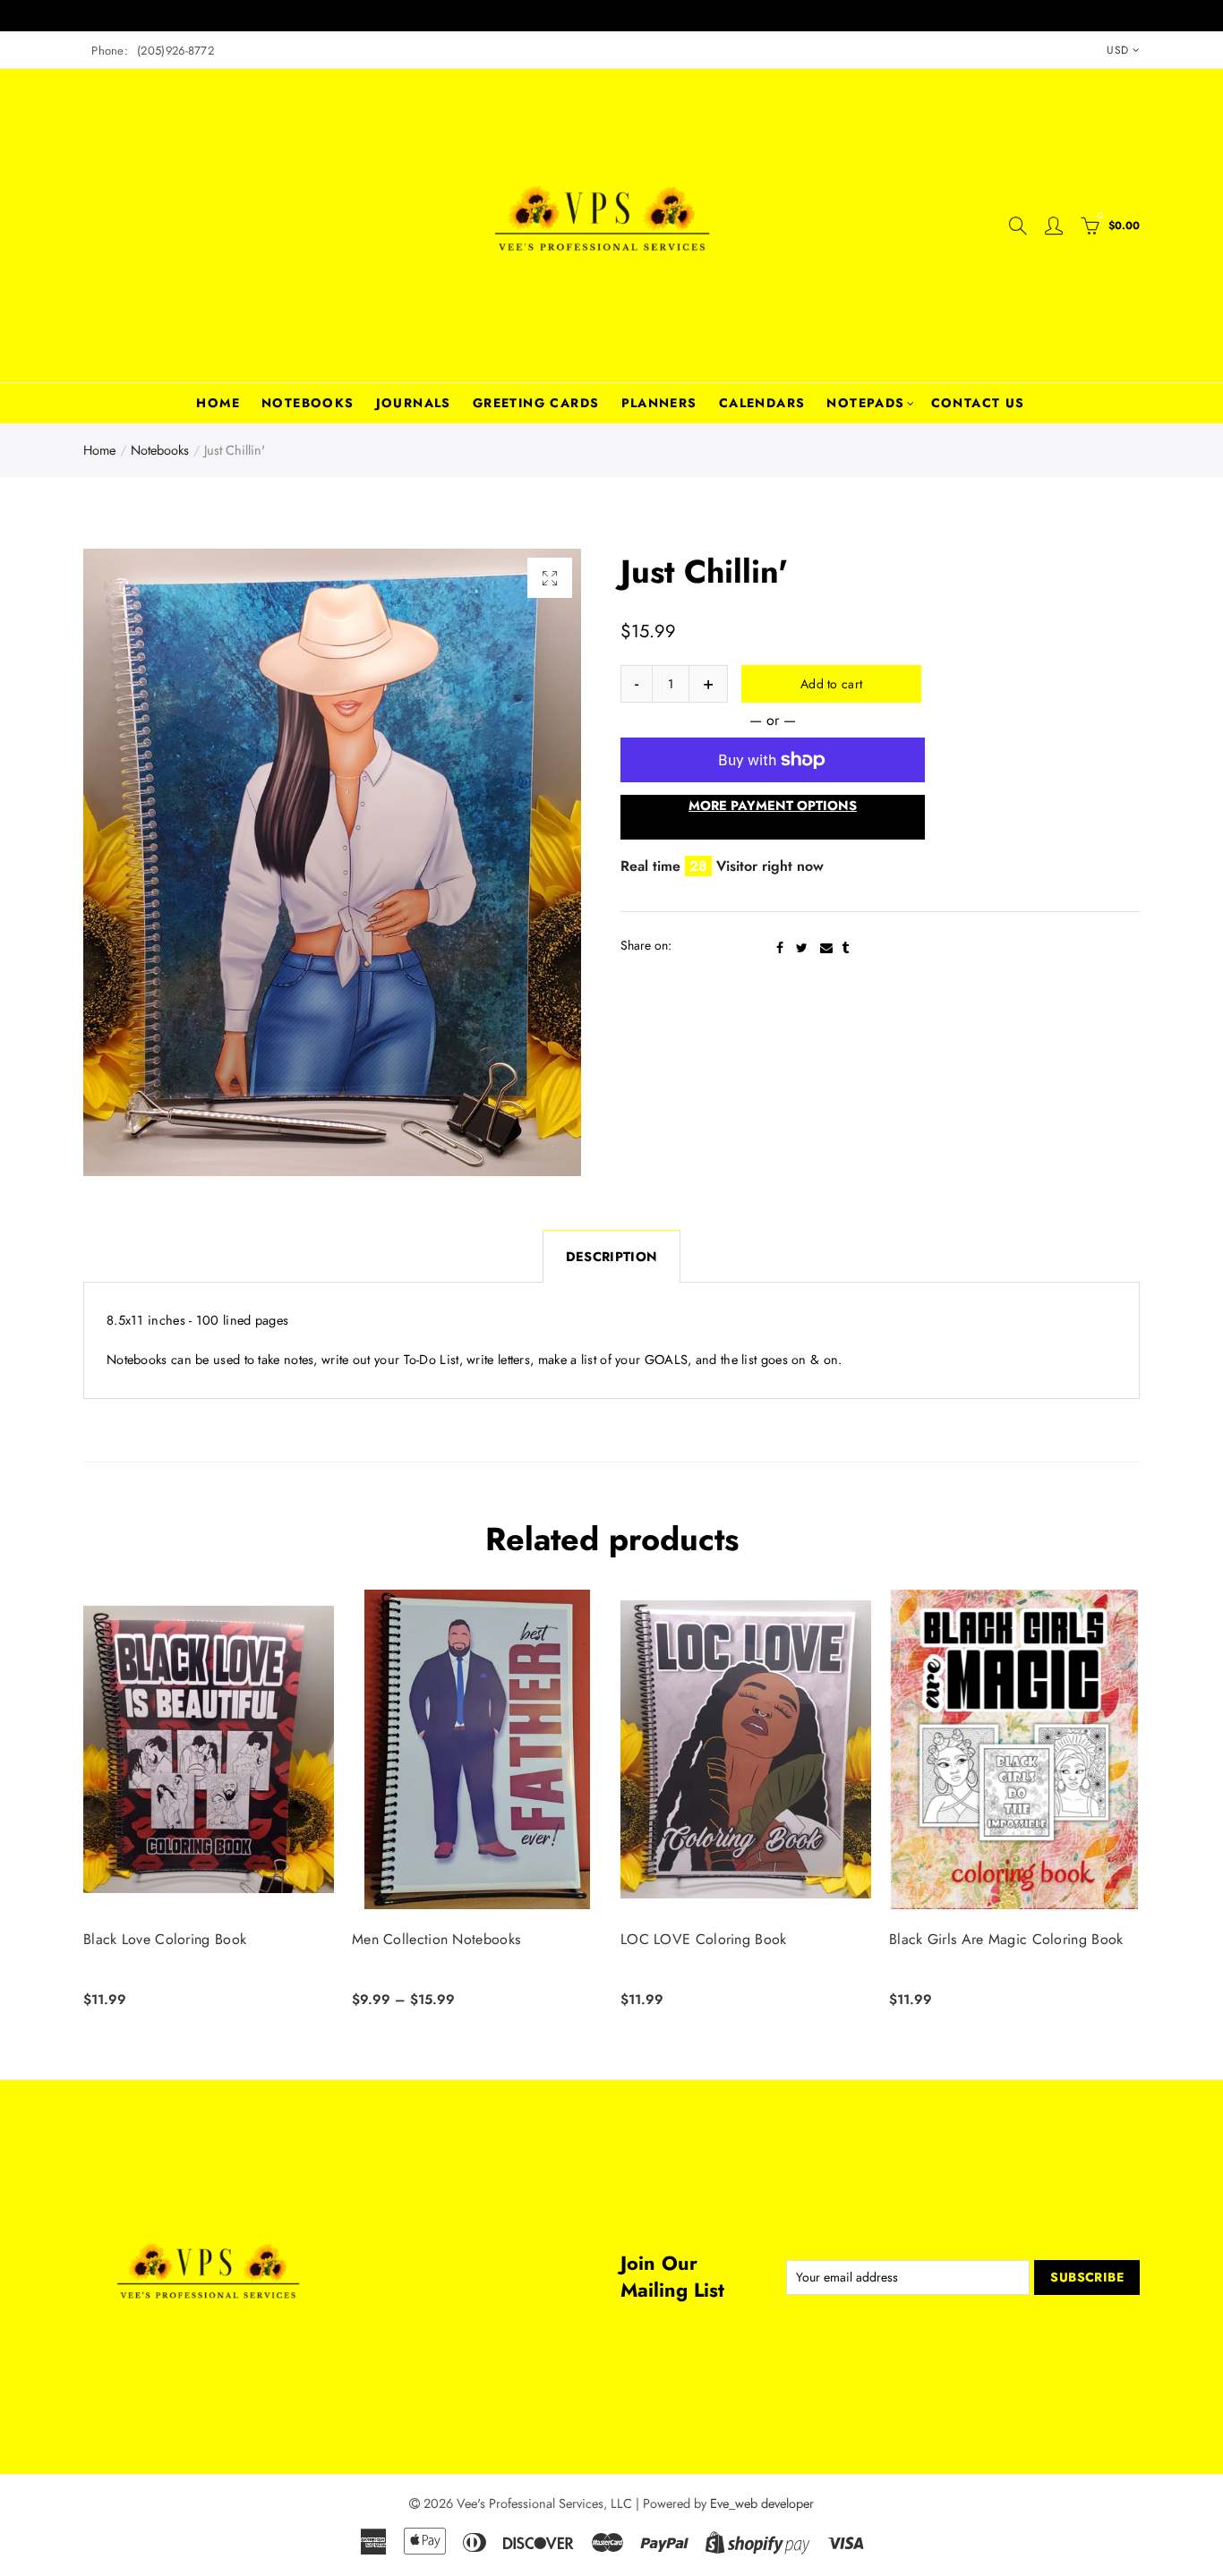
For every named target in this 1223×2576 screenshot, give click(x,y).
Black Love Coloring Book (165, 1940)
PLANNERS (659, 403)
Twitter (802, 948)
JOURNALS (414, 403)
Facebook (780, 948)
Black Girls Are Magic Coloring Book (1006, 1940)
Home (218, 403)
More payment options (773, 805)
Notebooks (308, 403)
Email (826, 948)
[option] (332, 862)
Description (611, 1256)
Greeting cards (536, 403)
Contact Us (978, 403)
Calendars (762, 403)
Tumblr (845, 948)
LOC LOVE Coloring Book (704, 1940)
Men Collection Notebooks (436, 1940)
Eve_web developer (762, 2503)
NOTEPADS (865, 403)
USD (1117, 50)
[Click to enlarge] (550, 578)
